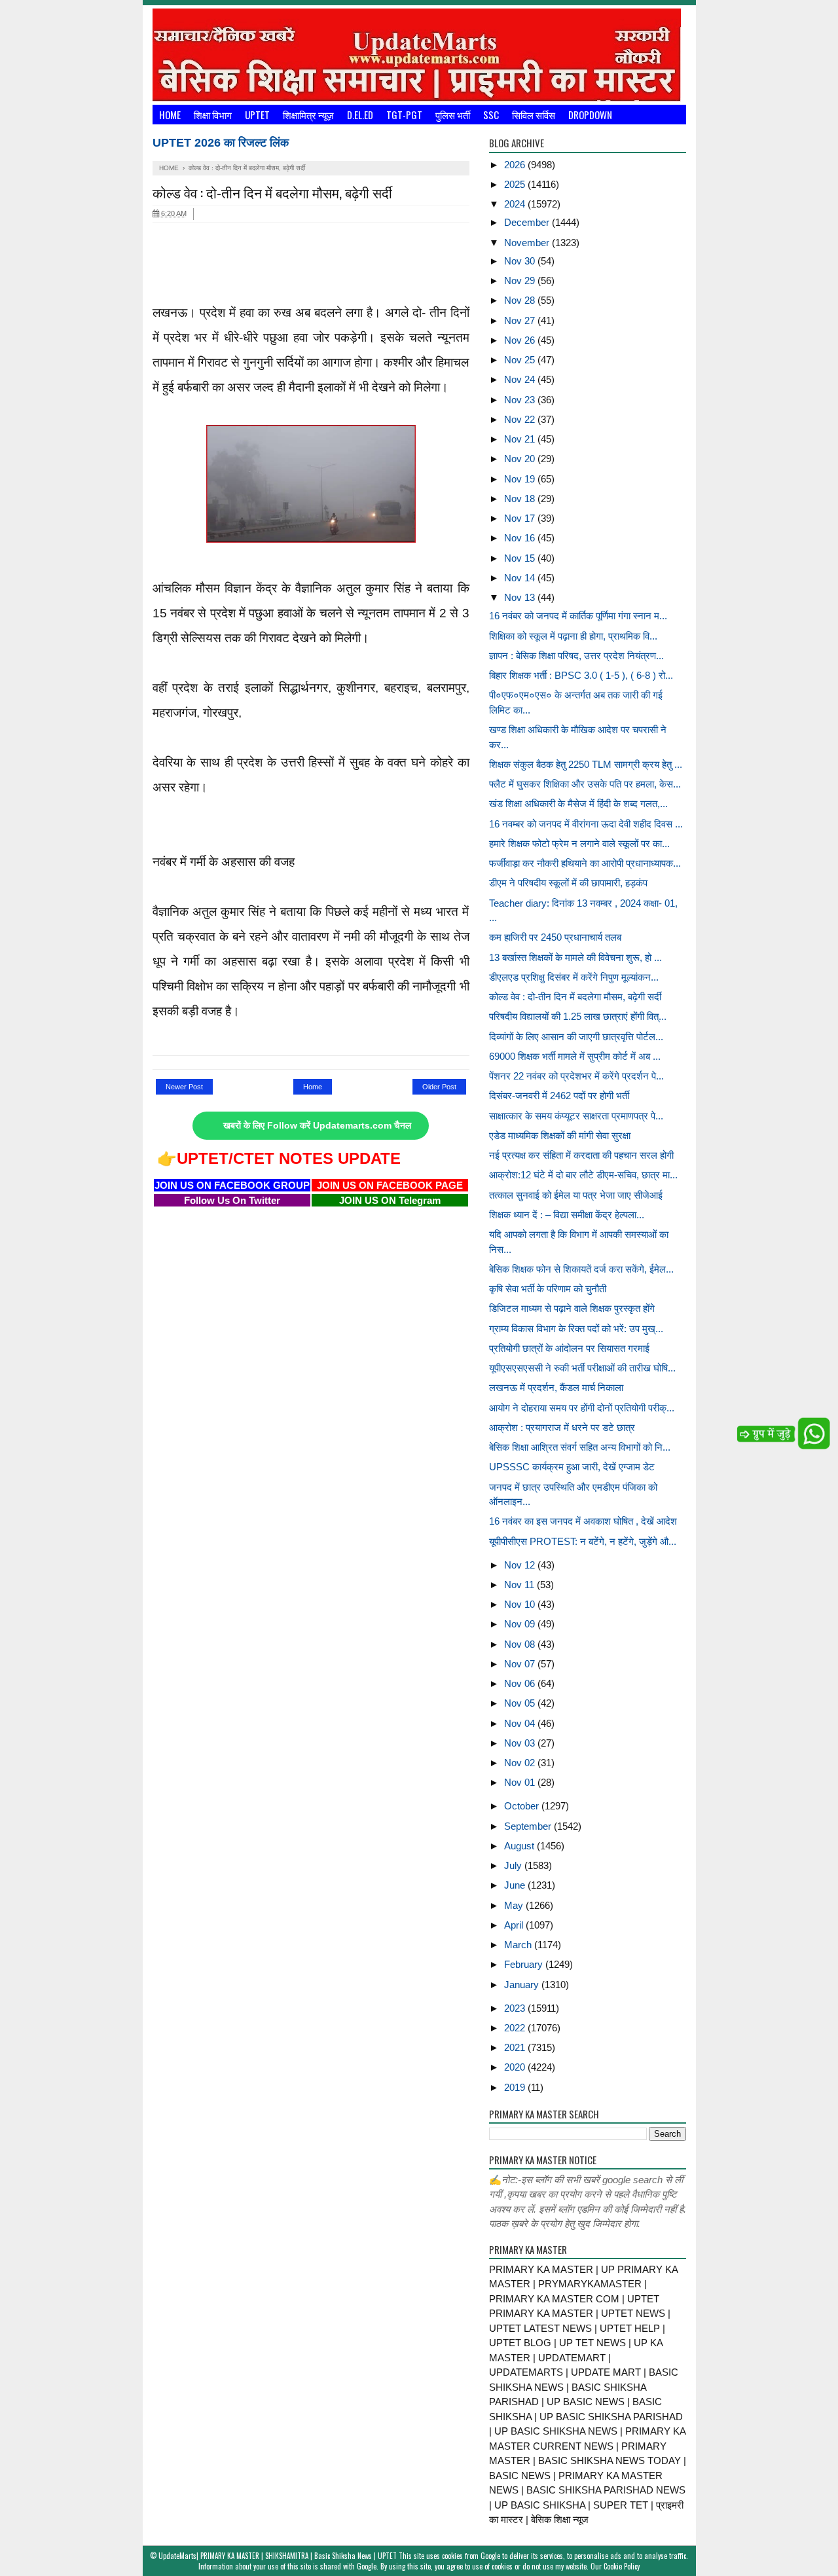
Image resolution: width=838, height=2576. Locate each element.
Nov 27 (521, 320)
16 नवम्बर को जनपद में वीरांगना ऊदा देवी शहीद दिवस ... (586, 824)
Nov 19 (521, 479)
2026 (516, 165)
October (523, 1806)
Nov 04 (521, 1723)
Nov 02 (521, 1763)
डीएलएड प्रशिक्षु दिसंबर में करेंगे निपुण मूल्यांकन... (574, 977)
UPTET (257, 115)
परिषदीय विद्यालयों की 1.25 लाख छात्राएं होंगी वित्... (578, 1016)
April (515, 1925)
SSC (491, 115)
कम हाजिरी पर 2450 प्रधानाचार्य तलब (555, 937)
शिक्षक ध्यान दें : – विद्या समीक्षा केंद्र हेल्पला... (567, 1215)
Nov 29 (521, 281)
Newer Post (184, 1087)
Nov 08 (521, 1644)
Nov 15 (521, 558)
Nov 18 (521, 499)
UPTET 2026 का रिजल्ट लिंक (221, 143)
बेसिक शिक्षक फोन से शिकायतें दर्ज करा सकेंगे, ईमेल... (581, 1269)
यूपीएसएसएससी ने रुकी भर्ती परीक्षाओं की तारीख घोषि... (582, 1368)
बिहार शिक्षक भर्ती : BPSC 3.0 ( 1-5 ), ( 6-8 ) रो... (581, 675)
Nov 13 (521, 597)
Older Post (439, 1087)
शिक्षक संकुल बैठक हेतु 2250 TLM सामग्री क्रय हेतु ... (586, 764)
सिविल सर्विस (534, 115)
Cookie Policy (622, 2566)
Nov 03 (521, 1743)
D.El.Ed (360, 115)
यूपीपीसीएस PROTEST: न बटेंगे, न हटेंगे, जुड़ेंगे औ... (583, 1541)
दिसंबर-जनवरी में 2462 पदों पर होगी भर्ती (559, 1096)
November (528, 243)
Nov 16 (521, 538)
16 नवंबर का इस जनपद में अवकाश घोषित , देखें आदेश (583, 1521)
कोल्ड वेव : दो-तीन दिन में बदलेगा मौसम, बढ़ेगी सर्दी (575, 997)
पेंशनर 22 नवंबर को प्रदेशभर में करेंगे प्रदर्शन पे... (576, 1076)
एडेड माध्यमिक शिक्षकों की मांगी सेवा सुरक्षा (560, 1135)
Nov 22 (521, 419)
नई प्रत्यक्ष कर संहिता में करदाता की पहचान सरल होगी (581, 1155)
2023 (516, 2008)
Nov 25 (521, 360)
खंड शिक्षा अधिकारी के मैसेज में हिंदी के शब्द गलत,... (578, 804)
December (528, 222)
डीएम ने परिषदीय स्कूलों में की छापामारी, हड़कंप (568, 883)
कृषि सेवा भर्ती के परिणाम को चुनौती (548, 1289)
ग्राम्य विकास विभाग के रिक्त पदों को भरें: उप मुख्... (576, 1329)
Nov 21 (521, 439)
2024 (516, 204)
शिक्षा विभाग (213, 115)
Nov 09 (521, 1624)
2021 (516, 2047)
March (519, 1945)
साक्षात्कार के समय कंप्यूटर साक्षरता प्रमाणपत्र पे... (576, 1116)
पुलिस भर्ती (453, 115)
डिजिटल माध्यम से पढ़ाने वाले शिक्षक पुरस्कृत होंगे (572, 1308)
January (523, 1985)
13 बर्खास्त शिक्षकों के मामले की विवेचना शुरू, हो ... (575, 957)
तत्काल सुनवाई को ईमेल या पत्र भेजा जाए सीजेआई (576, 1195)
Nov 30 (521, 261)
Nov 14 (521, 578)
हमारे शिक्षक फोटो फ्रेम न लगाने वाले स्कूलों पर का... (579, 844)
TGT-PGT (404, 115)
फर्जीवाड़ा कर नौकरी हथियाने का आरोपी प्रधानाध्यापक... (585, 863)
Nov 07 (521, 1664)
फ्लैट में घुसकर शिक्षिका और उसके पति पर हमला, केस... (585, 784)
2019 (516, 2087)
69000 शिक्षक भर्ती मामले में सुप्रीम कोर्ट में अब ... (575, 1056)
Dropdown (590, 115)
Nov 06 (521, 1683)
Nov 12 (521, 1565)
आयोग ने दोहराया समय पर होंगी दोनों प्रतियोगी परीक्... (582, 1408)
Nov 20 (521, 459)
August (520, 1846)
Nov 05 (521, 1703)
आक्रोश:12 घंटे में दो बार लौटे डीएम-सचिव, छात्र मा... (583, 1175)
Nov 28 (521, 300)
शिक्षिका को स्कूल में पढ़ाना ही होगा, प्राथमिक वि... (573, 636)
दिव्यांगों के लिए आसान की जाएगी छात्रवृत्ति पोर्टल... (576, 1037)
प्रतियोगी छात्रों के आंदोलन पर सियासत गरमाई (569, 1348)
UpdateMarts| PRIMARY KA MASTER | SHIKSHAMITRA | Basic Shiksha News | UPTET (278, 2556)
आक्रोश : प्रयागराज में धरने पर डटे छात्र (562, 1427)
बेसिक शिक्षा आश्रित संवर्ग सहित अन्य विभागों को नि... (580, 1447)
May (515, 1905)
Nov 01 (521, 1782)
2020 (516, 2067)
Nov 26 (521, 340)
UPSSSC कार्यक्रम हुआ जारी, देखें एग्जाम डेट (572, 1467)
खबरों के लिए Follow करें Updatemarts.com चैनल (317, 1126)
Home (170, 115)
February (525, 1964)
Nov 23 (521, 400)
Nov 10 (521, 1604)
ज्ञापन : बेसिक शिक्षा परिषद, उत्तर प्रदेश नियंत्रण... (576, 656)
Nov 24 (521, 379)
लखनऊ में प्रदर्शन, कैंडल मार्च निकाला (556, 1388)
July (514, 1865)
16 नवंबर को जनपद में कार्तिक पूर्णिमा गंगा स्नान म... (578, 616)
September (529, 1826)
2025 (516, 184)
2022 (516, 2028)
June (516, 1885)
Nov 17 (521, 518)
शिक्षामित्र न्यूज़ (308, 115)
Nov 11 (520, 1585)
